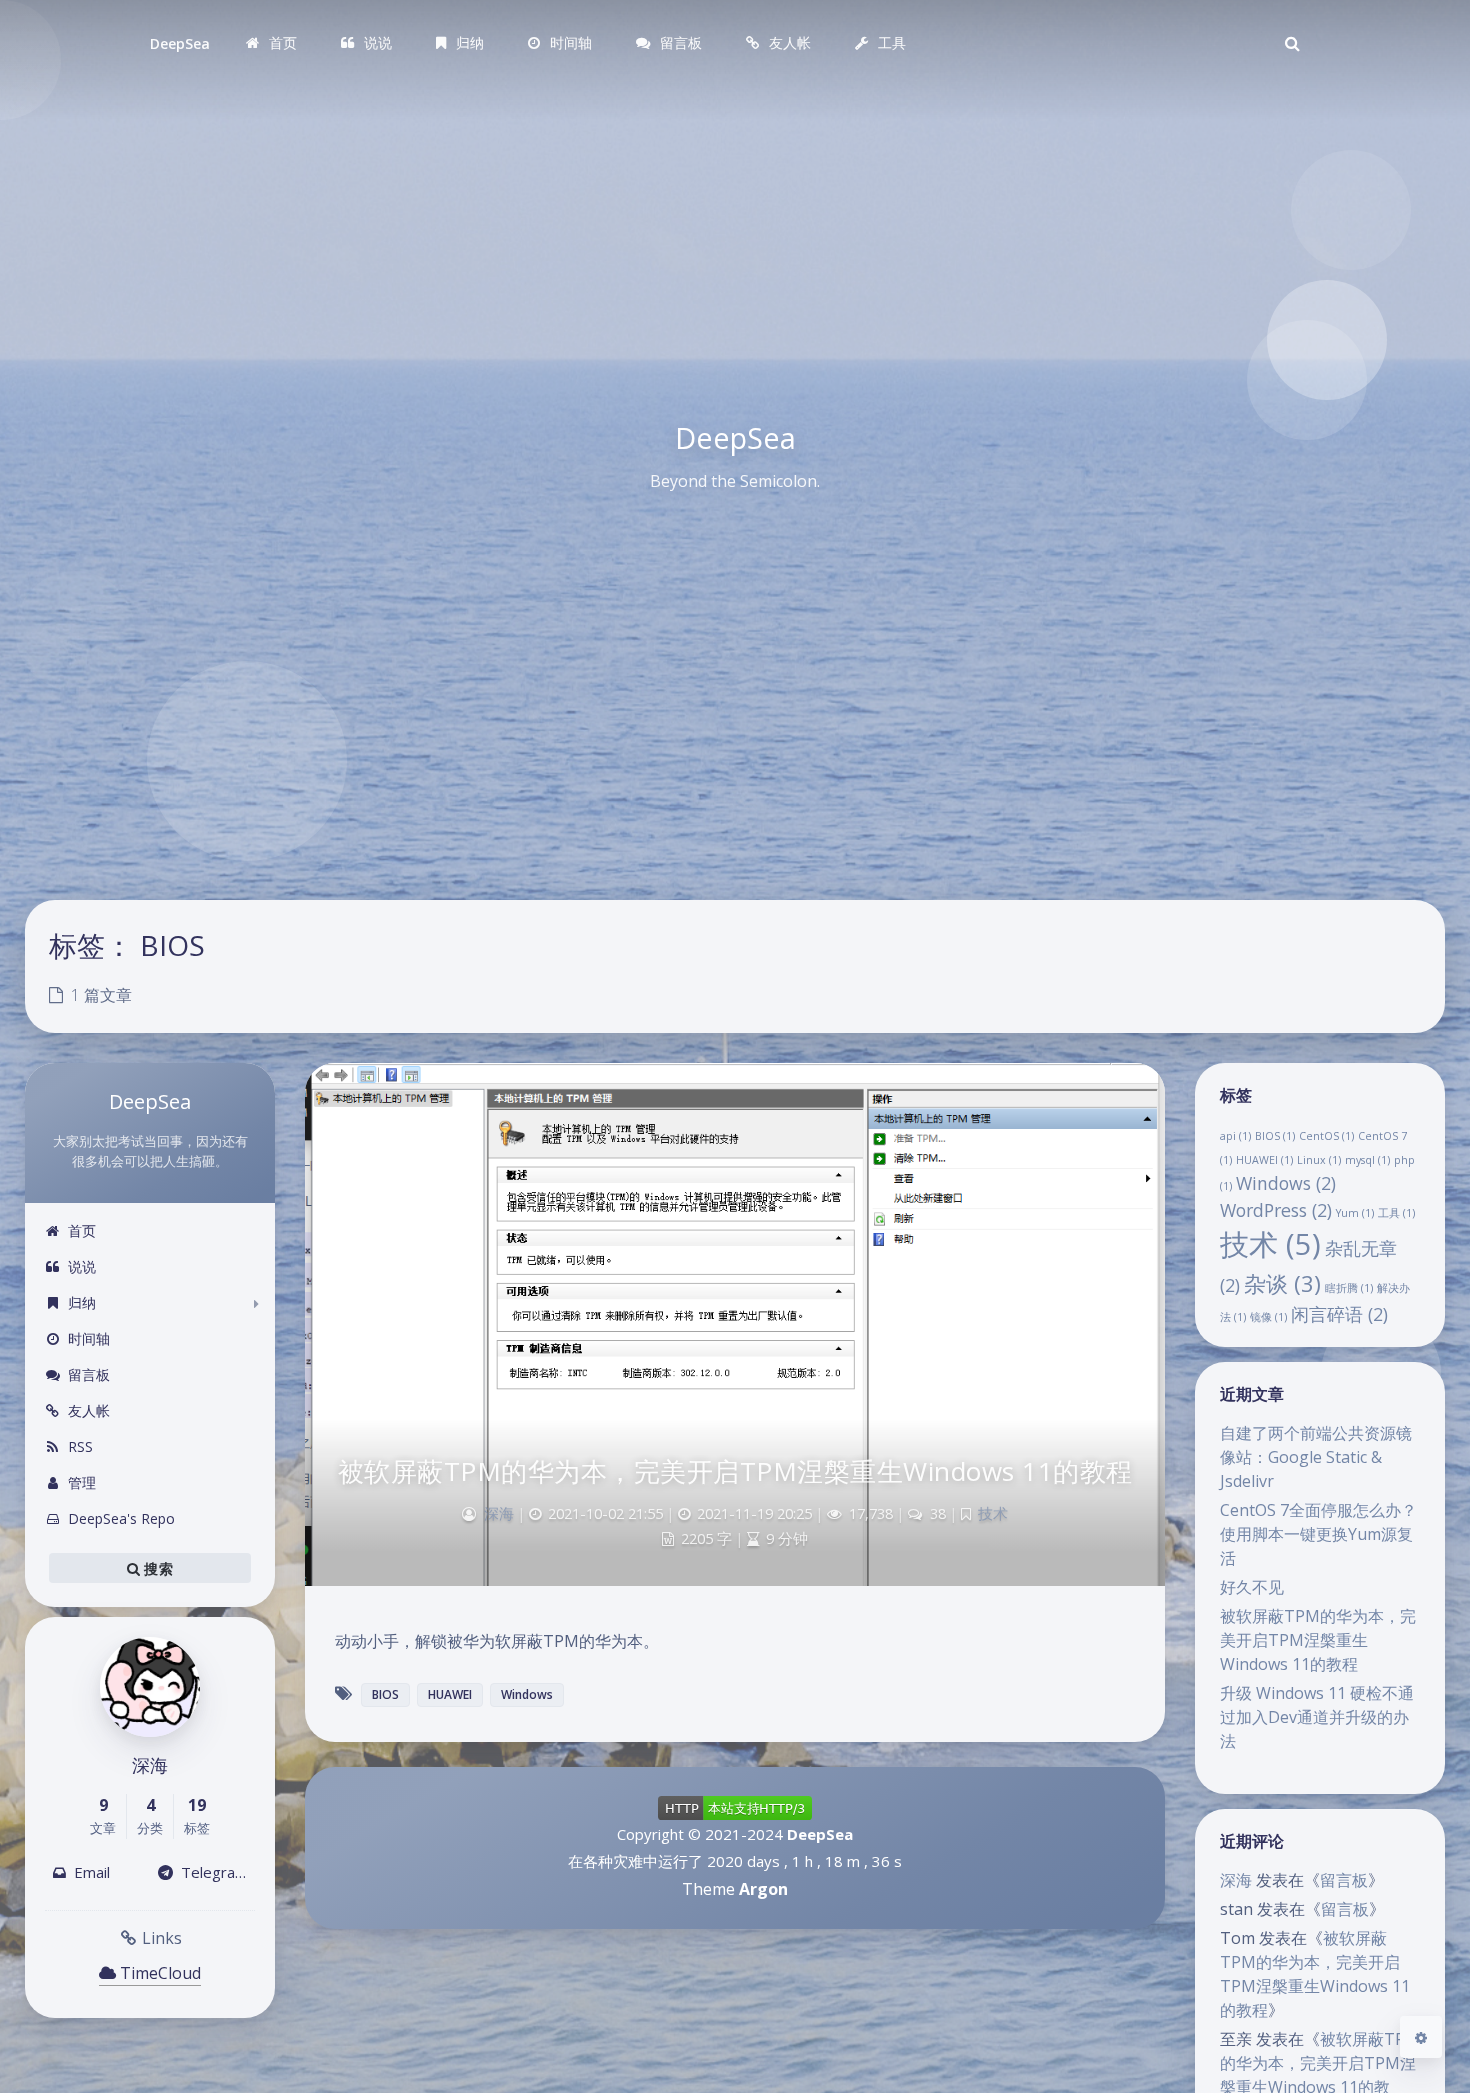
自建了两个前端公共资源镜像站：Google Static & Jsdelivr (1316, 1457)
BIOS (1275, 1136)
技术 (1270, 1244)
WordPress (1276, 1210)
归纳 (82, 1302)
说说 (82, 1266)
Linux (1319, 1160)
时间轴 (89, 1338)
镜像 (1268, 1317)
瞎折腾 (1349, 1288)
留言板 (89, 1374)
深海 (1236, 1880)
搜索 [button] (156, 1568)
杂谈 (1282, 1283)
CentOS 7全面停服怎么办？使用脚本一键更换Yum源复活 (1318, 1534)
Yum (1355, 1213)
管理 (82, 1482)
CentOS (1326, 1136)
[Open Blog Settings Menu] (1421, 2037)
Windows (1286, 1183)
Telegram (210, 1872)
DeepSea (180, 43)
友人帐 (89, 1410)
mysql (1367, 1160)
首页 (82, 1230)
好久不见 (1252, 1587)
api (1235, 1136)
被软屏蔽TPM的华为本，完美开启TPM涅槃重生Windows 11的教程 (1318, 1640)
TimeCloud (158, 1973)
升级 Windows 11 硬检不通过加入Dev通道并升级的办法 (1317, 1717)
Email (88, 1872)
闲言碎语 (1339, 1314)
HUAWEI (1264, 1160)
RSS (80, 1446)
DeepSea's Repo (121, 1518)
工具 (1396, 1213)
